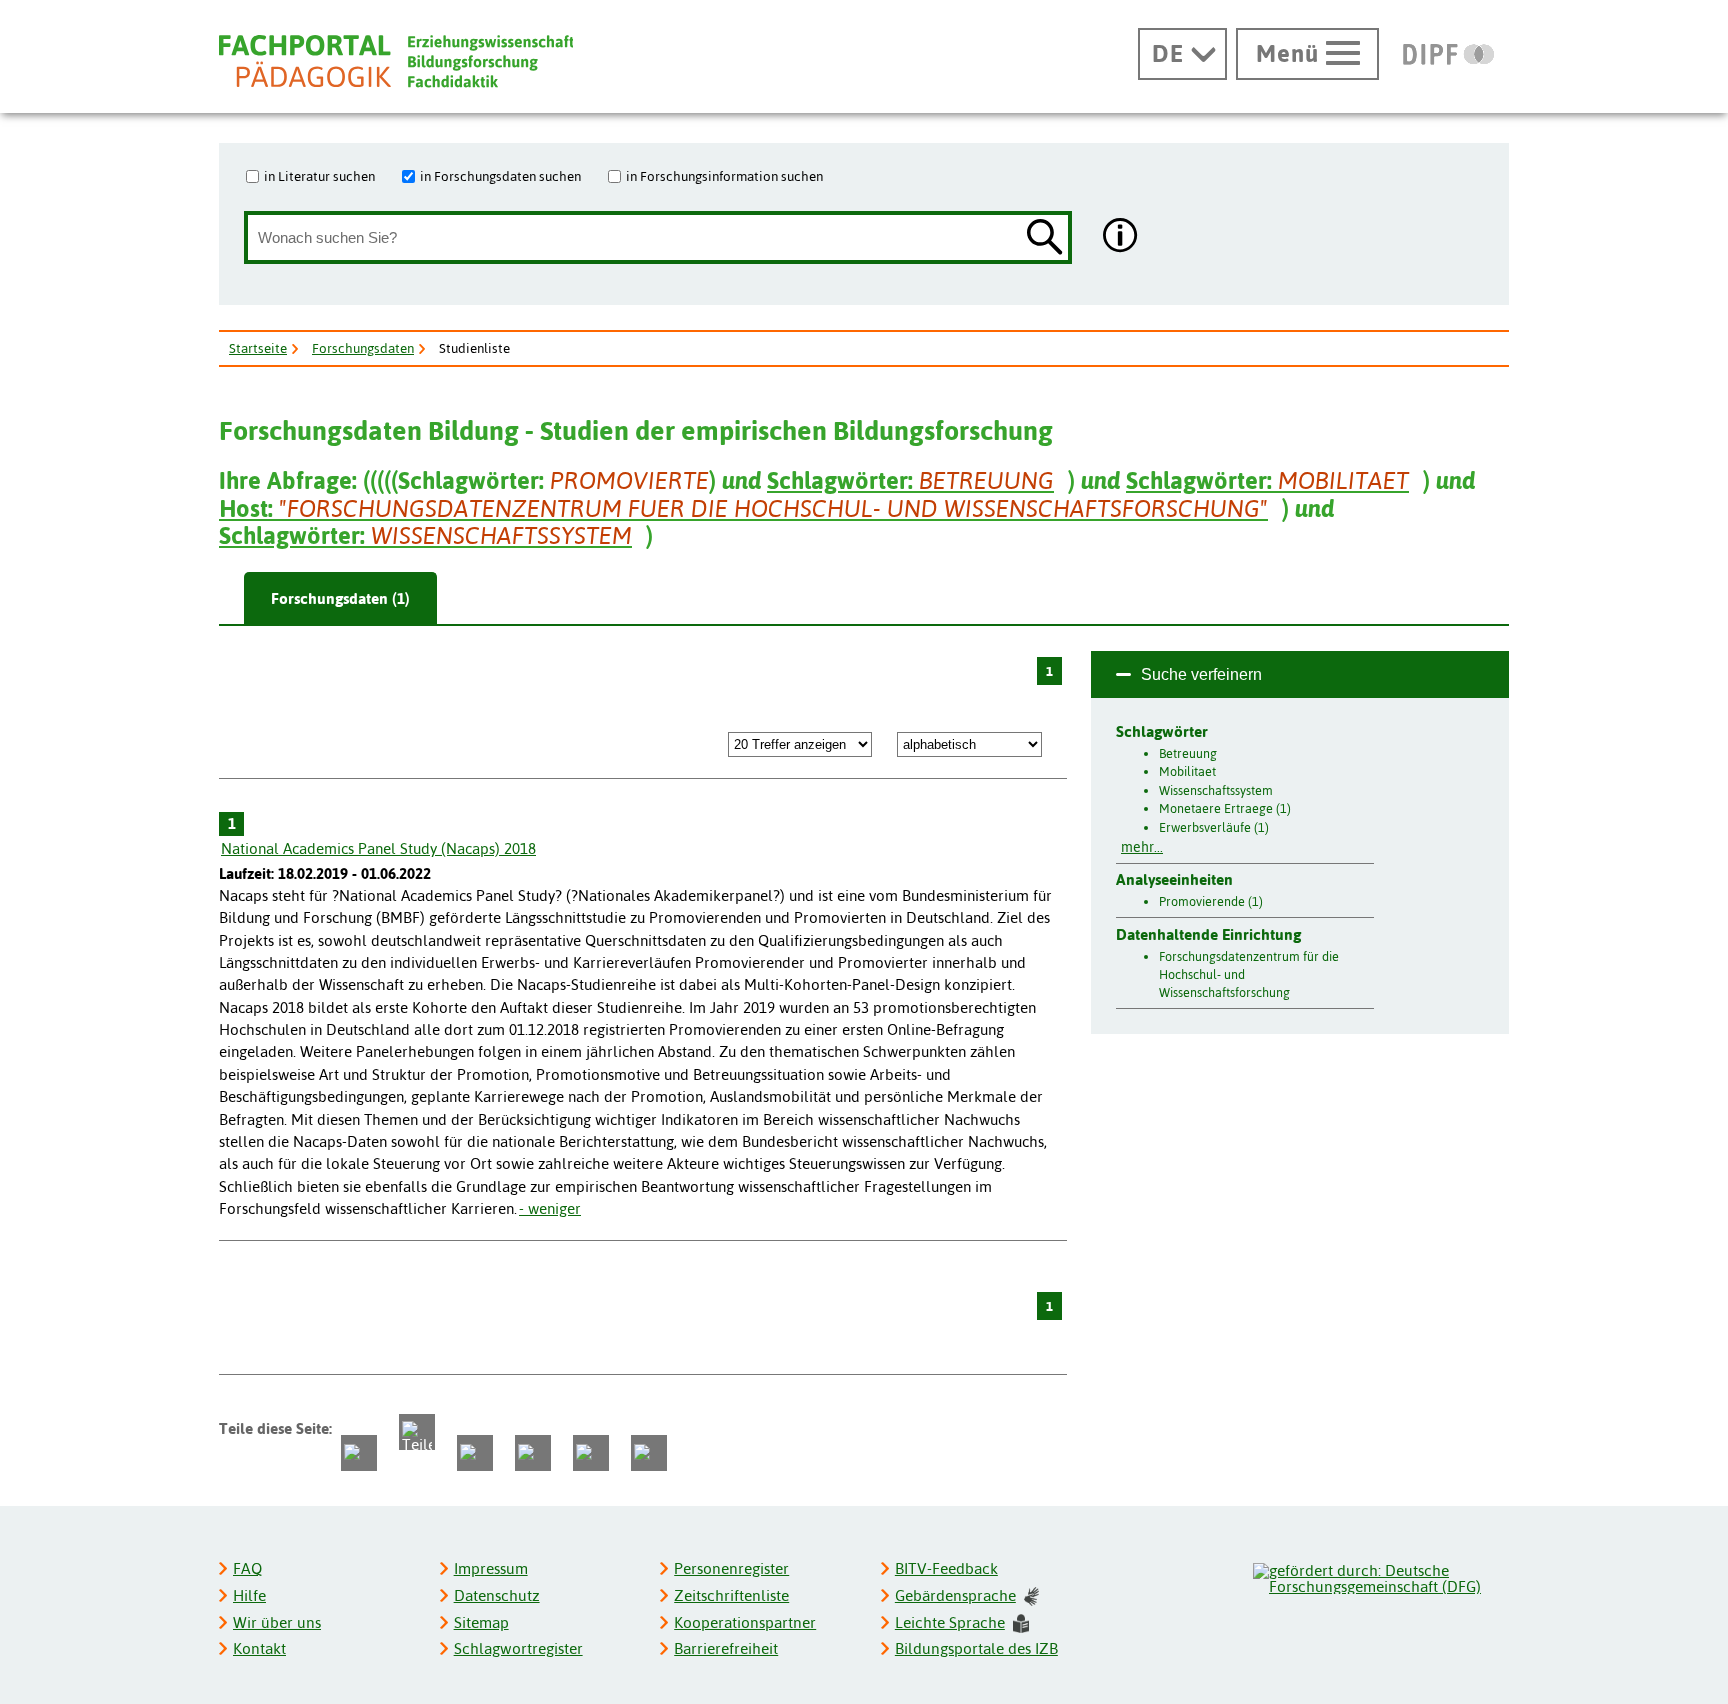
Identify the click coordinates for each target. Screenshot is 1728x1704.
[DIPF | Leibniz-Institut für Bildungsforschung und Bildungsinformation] (1448, 54)
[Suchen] (1045, 238)
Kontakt (259, 1648)
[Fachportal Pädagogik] (396, 61)
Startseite (258, 348)
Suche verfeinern (1201, 674)
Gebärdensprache (955, 1595)
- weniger (550, 1208)
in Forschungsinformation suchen (724, 176)
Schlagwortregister (518, 1648)
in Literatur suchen (319, 176)
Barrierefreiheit (726, 1648)
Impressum (491, 1568)
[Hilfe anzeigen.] (1121, 237)
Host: (743, 508)
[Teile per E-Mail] (591, 1453)
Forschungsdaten (363, 348)
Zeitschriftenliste (731, 1595)
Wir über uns (277, 1622)
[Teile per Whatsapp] (475, 1453)
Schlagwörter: (910, 480)
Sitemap (481, 1622)
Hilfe (249, 1595)
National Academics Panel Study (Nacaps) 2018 (378, 848)
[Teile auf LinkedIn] (533, 1453)
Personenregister (731, 1568)
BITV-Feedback (946, 1568)
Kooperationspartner (745, 1622)
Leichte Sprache (950, 1622)
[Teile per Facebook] (359, 1453)
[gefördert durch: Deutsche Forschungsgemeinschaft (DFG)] (1380, 1576)
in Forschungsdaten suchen (500, 176)
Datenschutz (497, 1595)
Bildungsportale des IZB (976, 1648)
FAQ (247, 1568)
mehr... (1142, 847)
